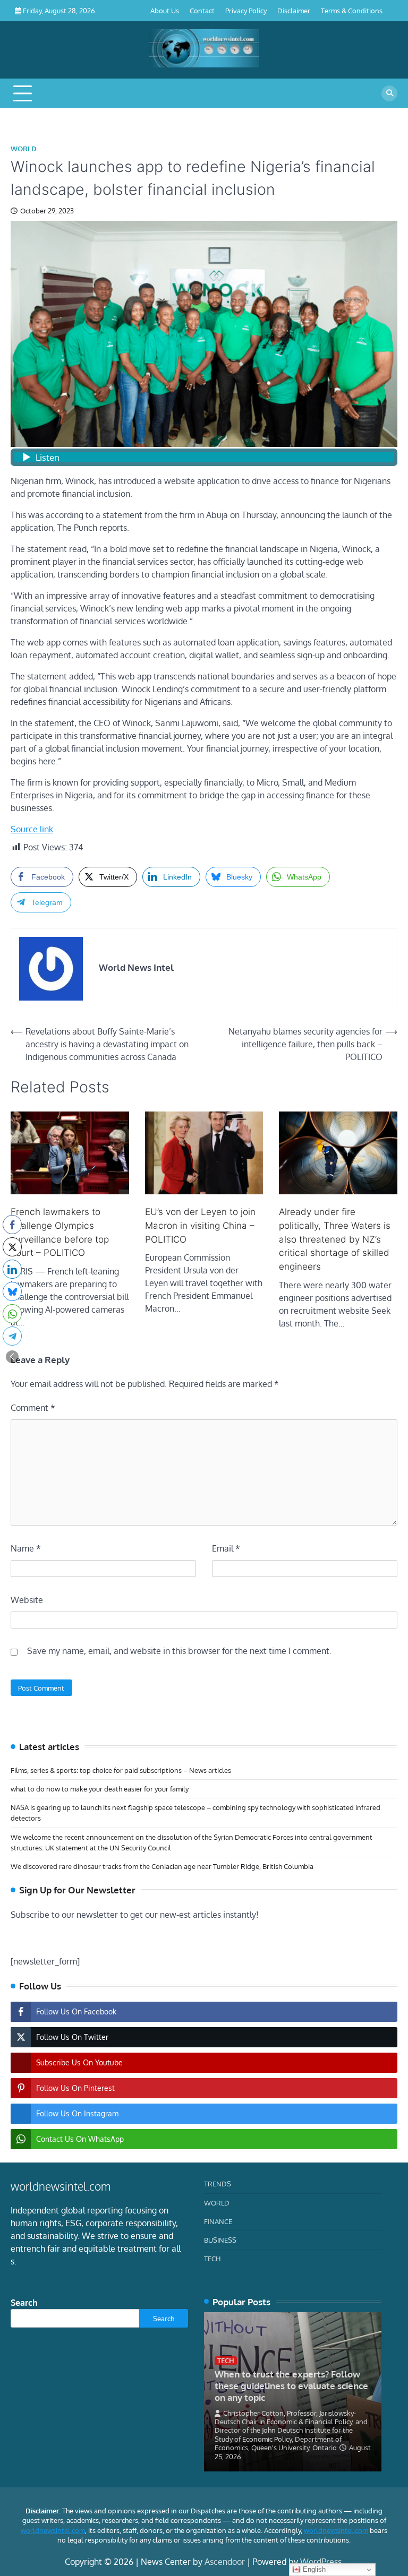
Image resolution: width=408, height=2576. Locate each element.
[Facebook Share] (12, 1225)
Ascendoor (225, 2562)
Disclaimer (294, 10)
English (313, 2569)
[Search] (389, 93)
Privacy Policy (246, 10)
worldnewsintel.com (53, 2530)
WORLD (24, 149)
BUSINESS (220, 2240)
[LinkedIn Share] (12, 1269)
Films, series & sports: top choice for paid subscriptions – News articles (121, 1770)
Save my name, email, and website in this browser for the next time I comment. (179, 1651)
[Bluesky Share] (12, 1291)
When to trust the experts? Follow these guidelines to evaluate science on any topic (291, 2386)
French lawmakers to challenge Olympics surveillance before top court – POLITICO (60, 1232)
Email (226, 1548)
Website (27, 1600)
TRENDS (218, 2183)
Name (26, 1548)
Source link (32, 829)
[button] (12, 1357)
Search (24, 2303)
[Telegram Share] (12, 1336)
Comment (33, 1408)
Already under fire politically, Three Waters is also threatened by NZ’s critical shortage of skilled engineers (335, 1239)
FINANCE (218, 2221)
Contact (202, 10)
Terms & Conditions (352, 10)
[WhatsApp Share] (12, 1314)
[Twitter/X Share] (12, 1247)
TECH (212, 2258)
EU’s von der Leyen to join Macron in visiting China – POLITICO (200, 1225)
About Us (165, 10)
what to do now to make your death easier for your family (100, 1789)
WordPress (321, 2562)
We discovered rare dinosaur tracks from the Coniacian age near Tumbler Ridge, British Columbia (162, 1866)
